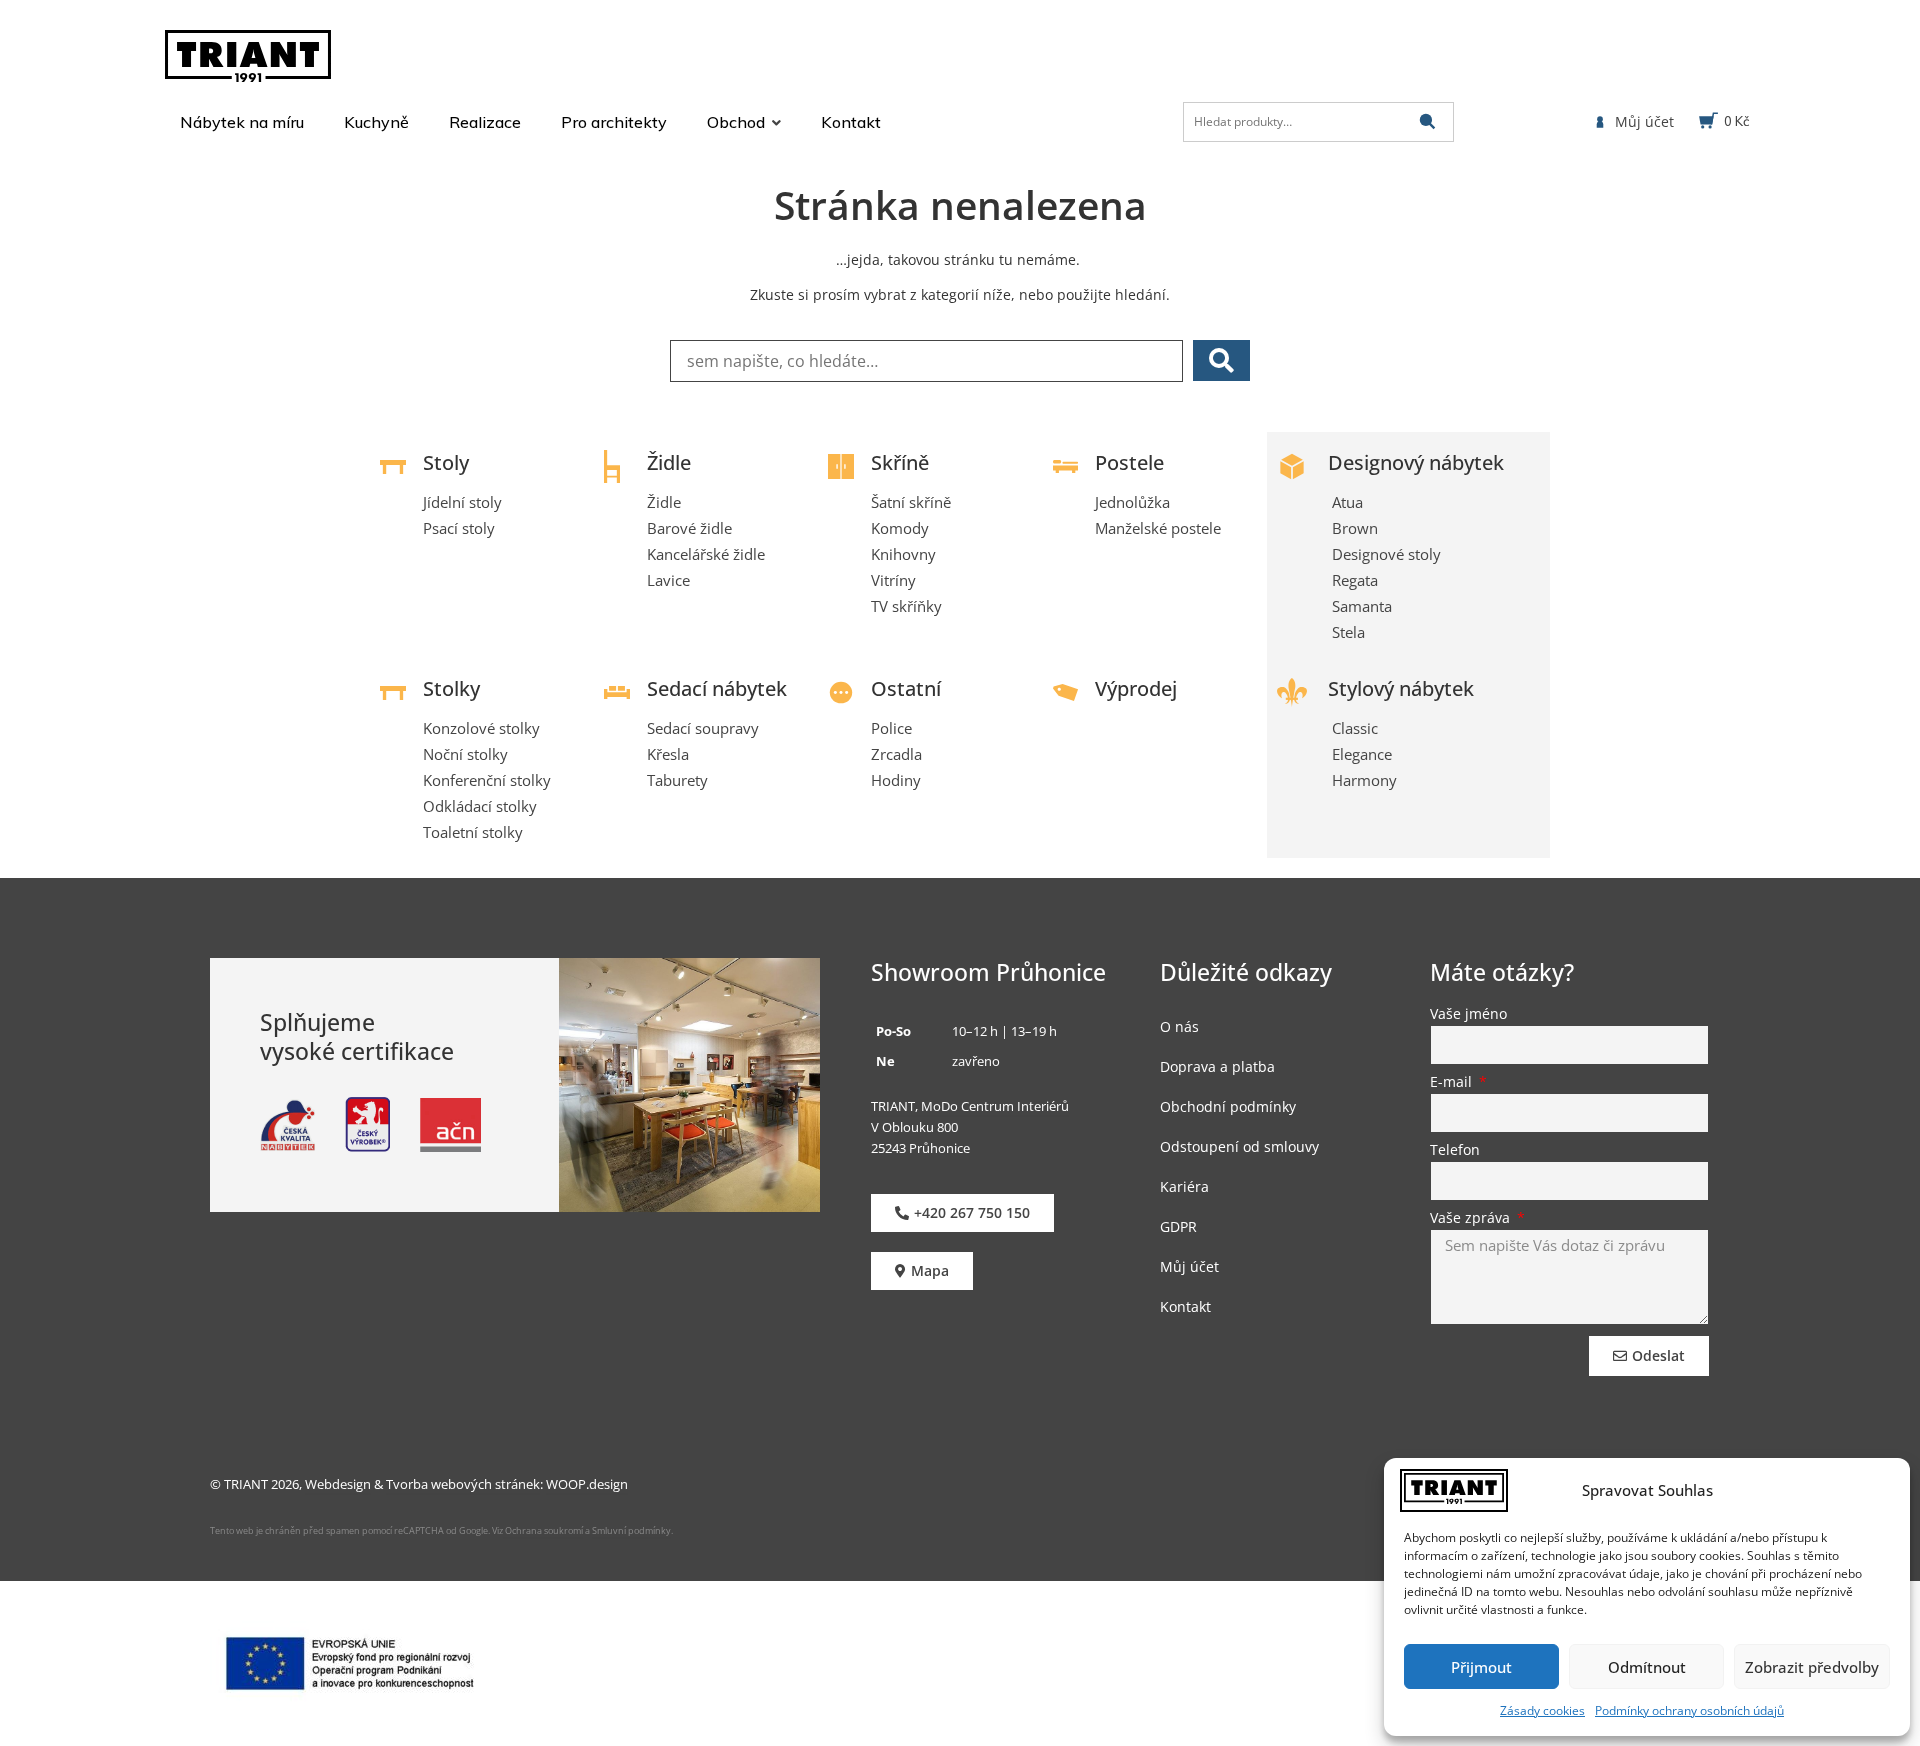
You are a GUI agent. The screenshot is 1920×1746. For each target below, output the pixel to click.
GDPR (1178, 1226)
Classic (1355, 728)
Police (891, 728)
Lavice (668, 580)
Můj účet (1189, 1266)
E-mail (1453, 1083)
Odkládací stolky (480, 806)
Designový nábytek (1416, 462)
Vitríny (893, 580)
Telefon (1455, 1151)
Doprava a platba (1217, 1066)
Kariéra (1184, 1186)
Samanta (1362, 606)
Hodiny (896, 780)
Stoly (446, 462)
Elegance (1362, 754)
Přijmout (1481, 1667)
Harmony (1364, 780)
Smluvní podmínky (631, 1530)
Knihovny (903, 554)
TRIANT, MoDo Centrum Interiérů (970, 1106)
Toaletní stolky (473, 832)
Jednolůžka (1132, 502)
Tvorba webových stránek (463, 1484)
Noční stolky (465, 754)
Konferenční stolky (487, 780)
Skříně (900, 462)
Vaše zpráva (1472, 1219)
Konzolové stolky (481, 728)
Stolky (451, 688)
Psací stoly (459, 528)
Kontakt (1185, 1306)
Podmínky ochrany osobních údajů (1689, 1710)
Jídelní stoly (462, 502)
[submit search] (1427, 121)
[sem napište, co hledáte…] (926, 361)
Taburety (677, 780)
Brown (1355, 528)
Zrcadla (896, 754)
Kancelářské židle (706, 554)
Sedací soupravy (703, 728)
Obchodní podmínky (1228, 1106)
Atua (1347, 502)
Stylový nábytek (1401, 688)
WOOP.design (587, 1484)
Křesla (668, 754)
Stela (1348, 632)
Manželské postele (1158, 528)
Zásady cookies (1542, 1710)
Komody (900, 528)
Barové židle (689, 528)
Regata (1355, 580)
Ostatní (906, 688)
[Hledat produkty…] (1318, 122)
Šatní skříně (911, 502)
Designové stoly (1386, 554)
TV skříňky (906, 606)
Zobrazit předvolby (1812, 1667)
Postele (1129, 462)
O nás (1179, 1026)
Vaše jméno (1468, 1015)
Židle (669, 462)
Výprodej (1136, 688)
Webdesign (338, 1484)
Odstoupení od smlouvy (1239, 1146)
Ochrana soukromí (543, 1530)
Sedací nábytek (717, 688)
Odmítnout (1647, 1667)
